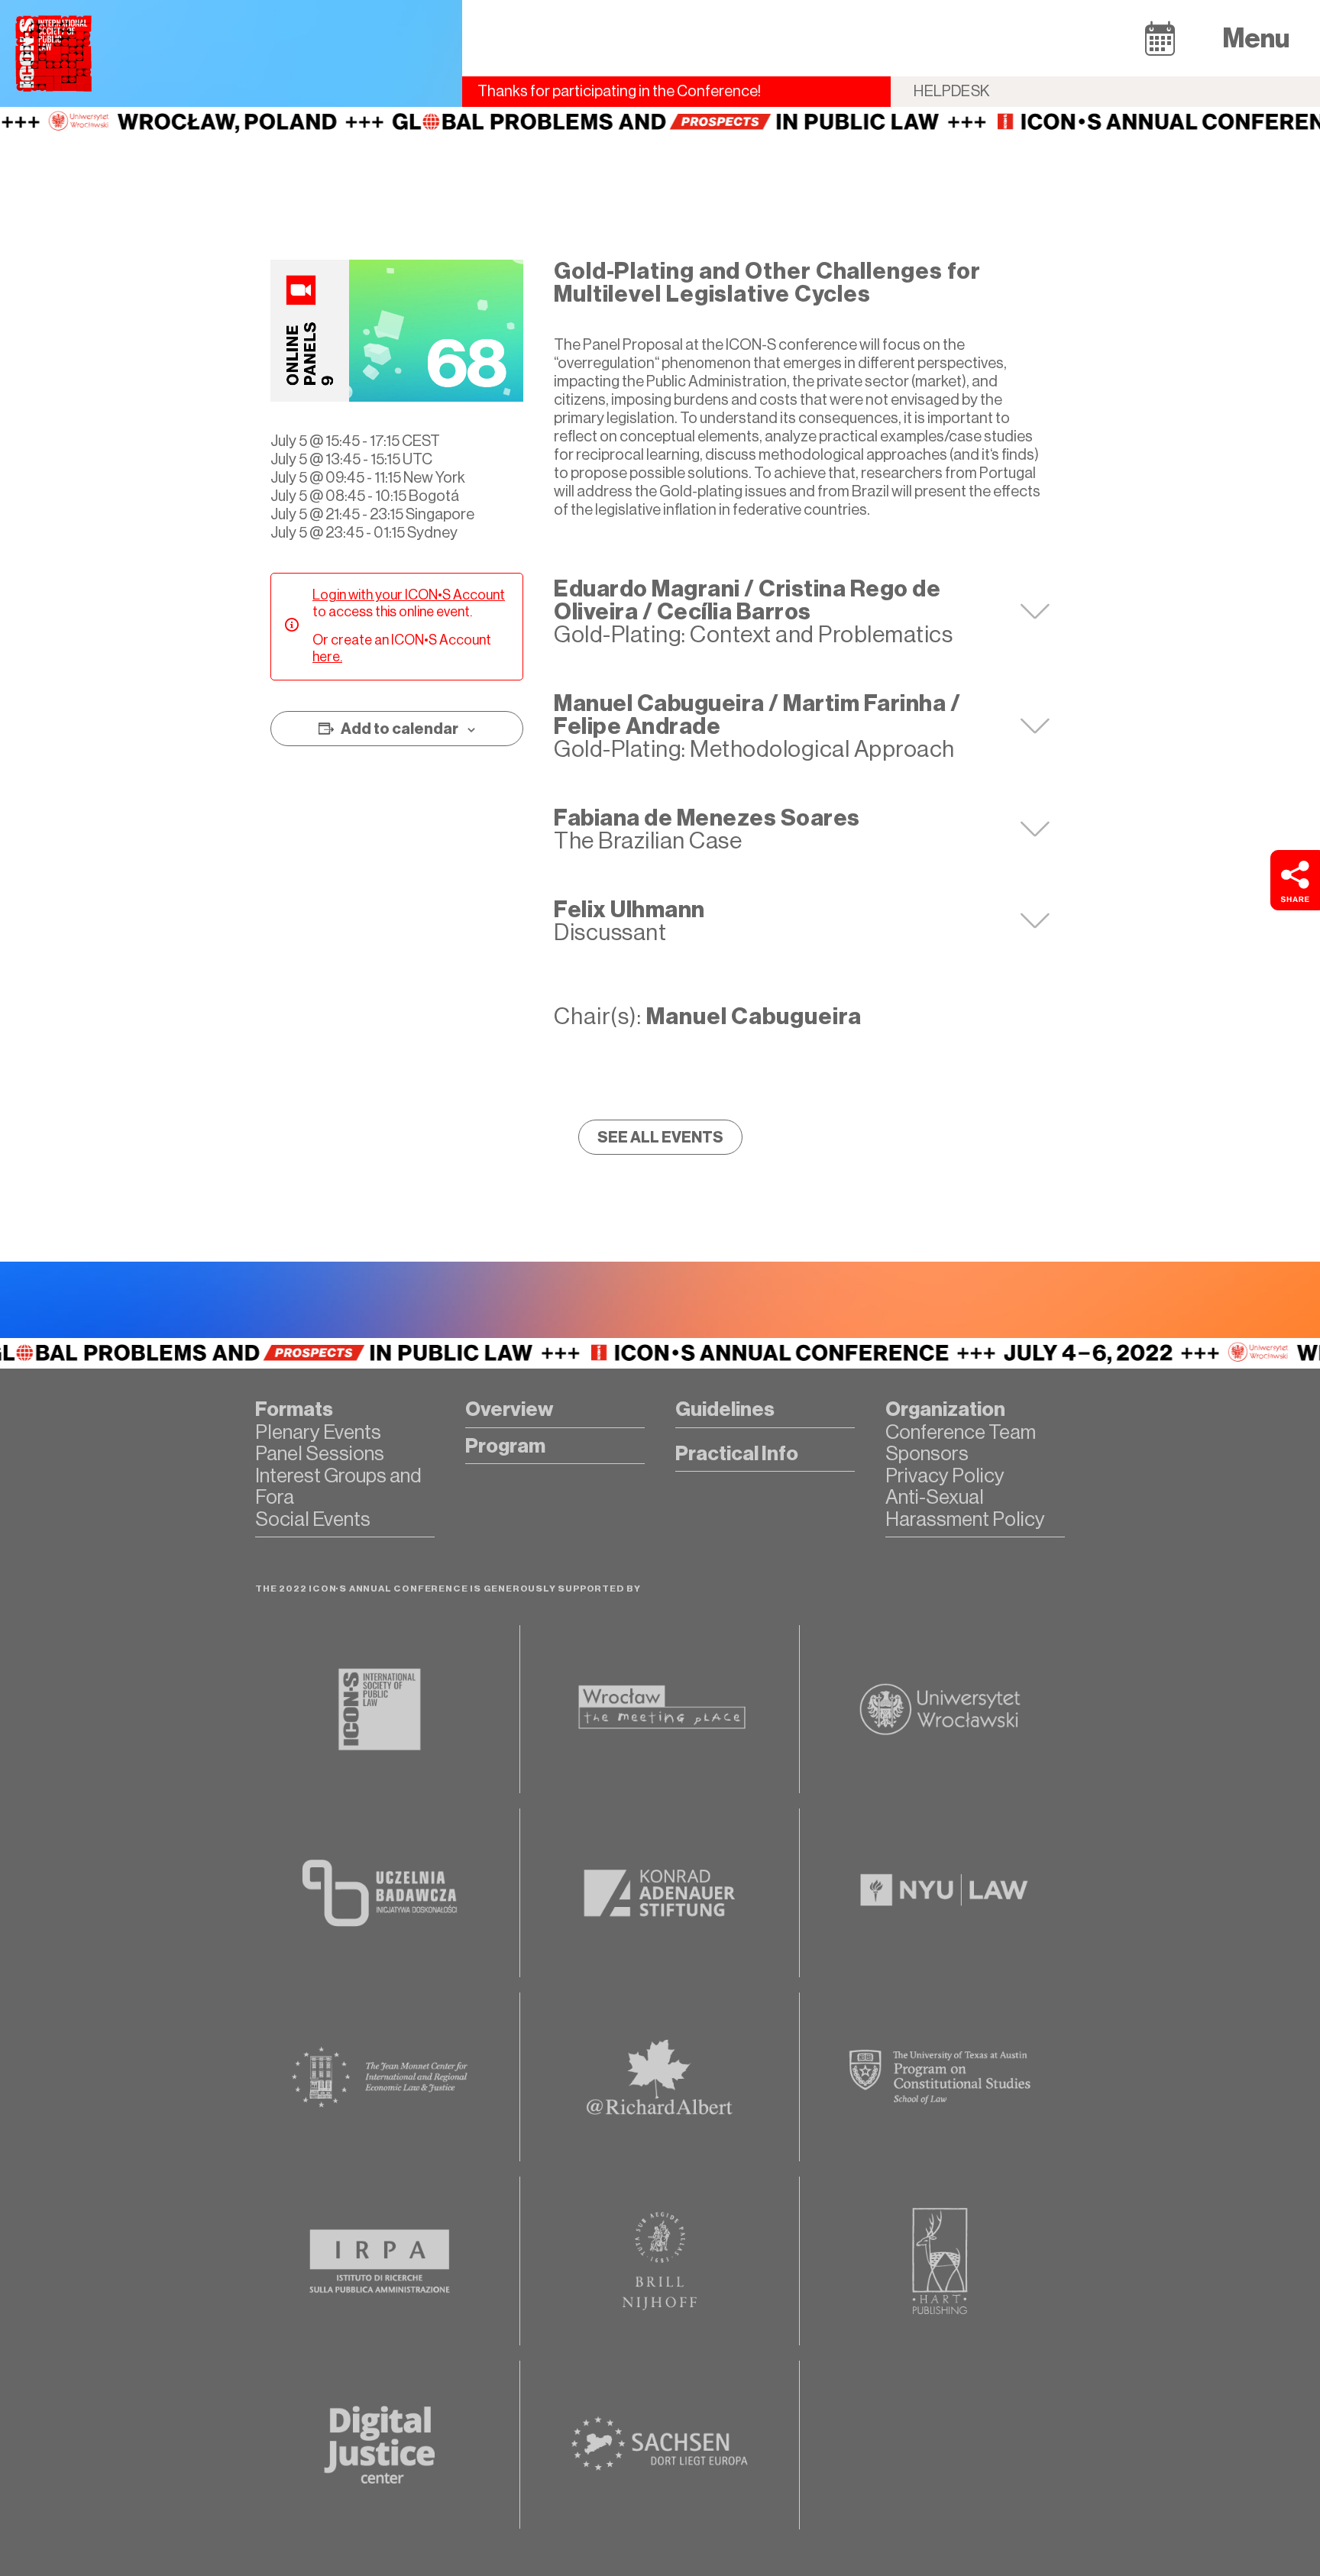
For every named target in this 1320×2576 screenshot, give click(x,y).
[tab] (802, 612)
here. (327, 657)
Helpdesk (951, 91)
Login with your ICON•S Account (409, 595)
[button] (1160, 38)
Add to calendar (400, 729)
